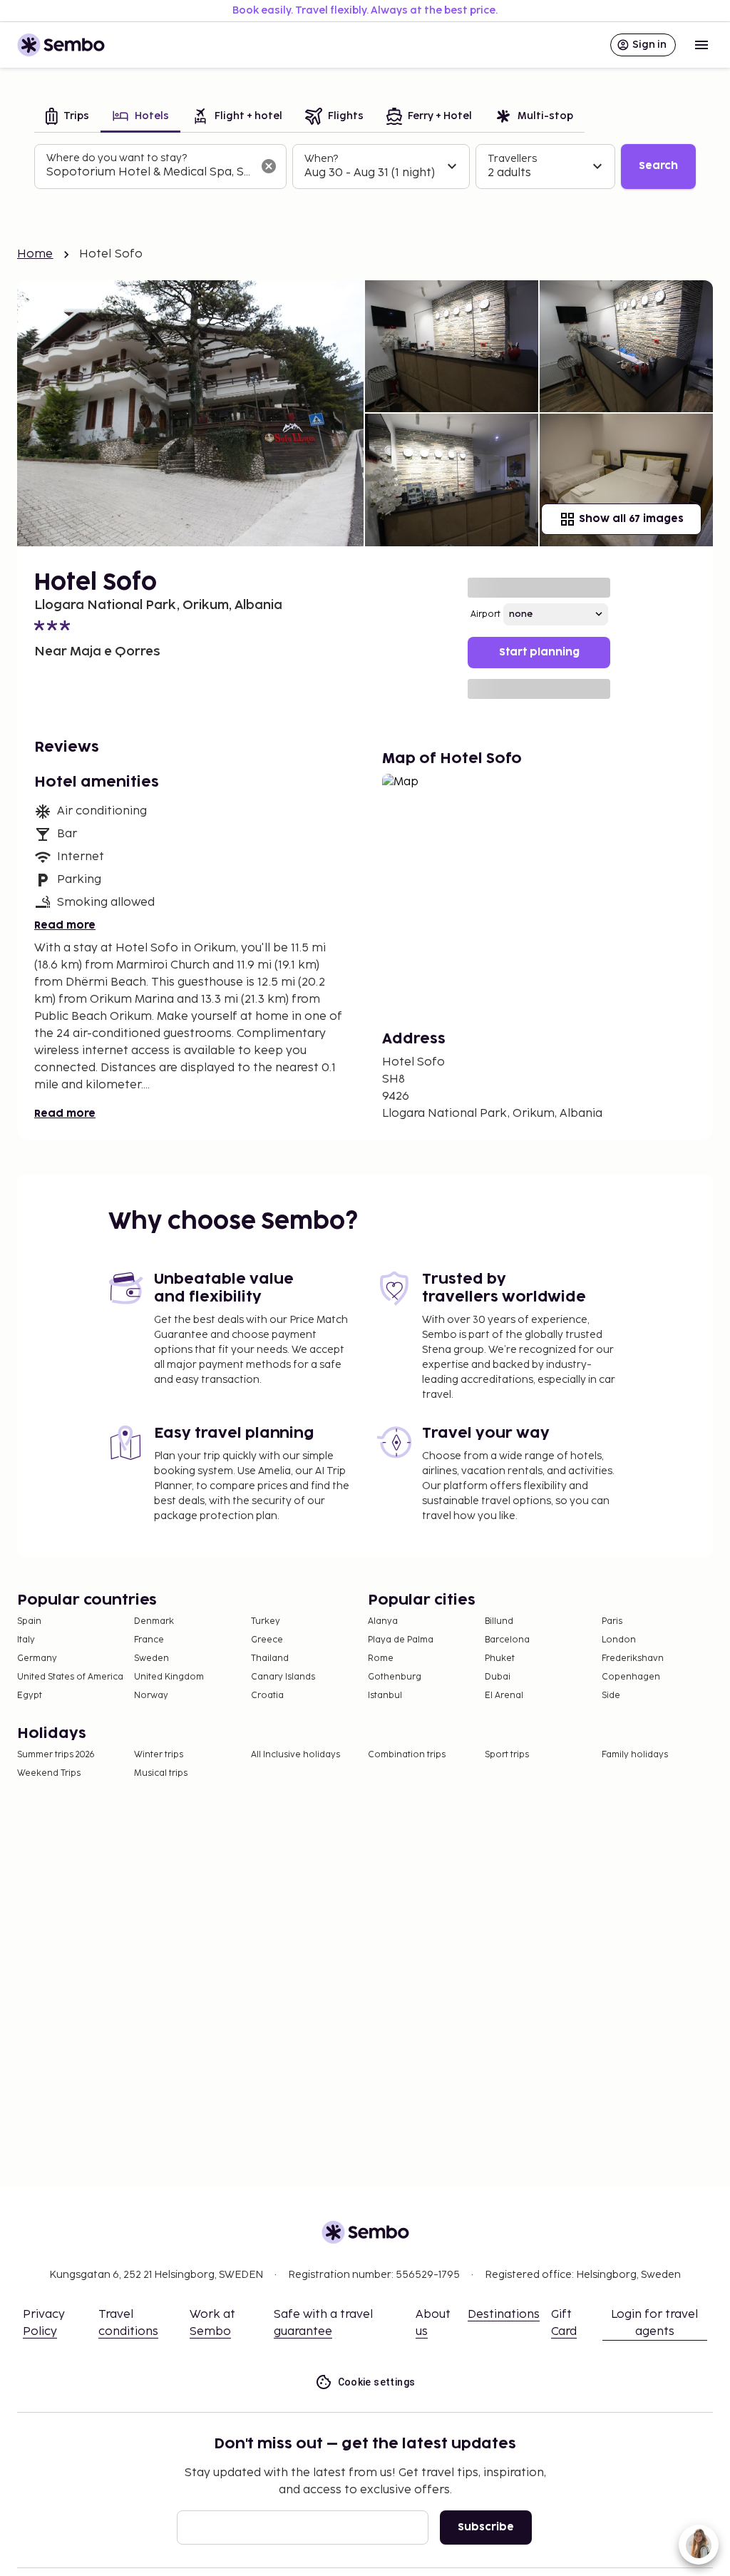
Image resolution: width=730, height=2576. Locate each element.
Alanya (383, 1621)
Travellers (512, 159)
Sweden (151, 1658)
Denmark (154, 1621)
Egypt (30, 1696)
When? (321, 159)
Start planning (539, 652)
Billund (499, 1621)
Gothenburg (395, 1677)
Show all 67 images (631, 519)
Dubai (498, 1677)
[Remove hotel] (269, 166)
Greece (267, 1640)
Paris (612, 1621)
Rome (381, 1658)
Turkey (266, 1621)
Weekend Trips (49, 1773)
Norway (151, 1696)
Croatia (267, 1696)
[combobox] (149, 173)
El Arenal (504, 1696)
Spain (29, 1621)
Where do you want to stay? (117, 158)
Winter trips (159, 1755)
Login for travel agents (654, 2323)
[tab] (67, 117)
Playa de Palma (401, 1640)
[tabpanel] (365, 167)
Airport (485, 614)
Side (611, 1696)
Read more (65, 925)
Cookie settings (377, 2382)
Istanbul (385, 1696)
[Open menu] (701, 45)
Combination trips (407, 1755)
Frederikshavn (633, 1658)
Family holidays (635, 1755)
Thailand (270, 1658)
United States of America (70, 1677)
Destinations (504, 2315)
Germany (37, 1658)
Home (35, 254)
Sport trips (507, 1755)
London (619, 1640)
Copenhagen (631, 1677)
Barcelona (507, 1640)
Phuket (500, 1658)
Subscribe (486, 2527)
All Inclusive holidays (295, 1755)
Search (658, 166)
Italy (26, 1640)
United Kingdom (169, 1677)
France (149, 1640)
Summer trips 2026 (56, 1755)
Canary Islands (283, 1677)
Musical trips (161, 1773)
